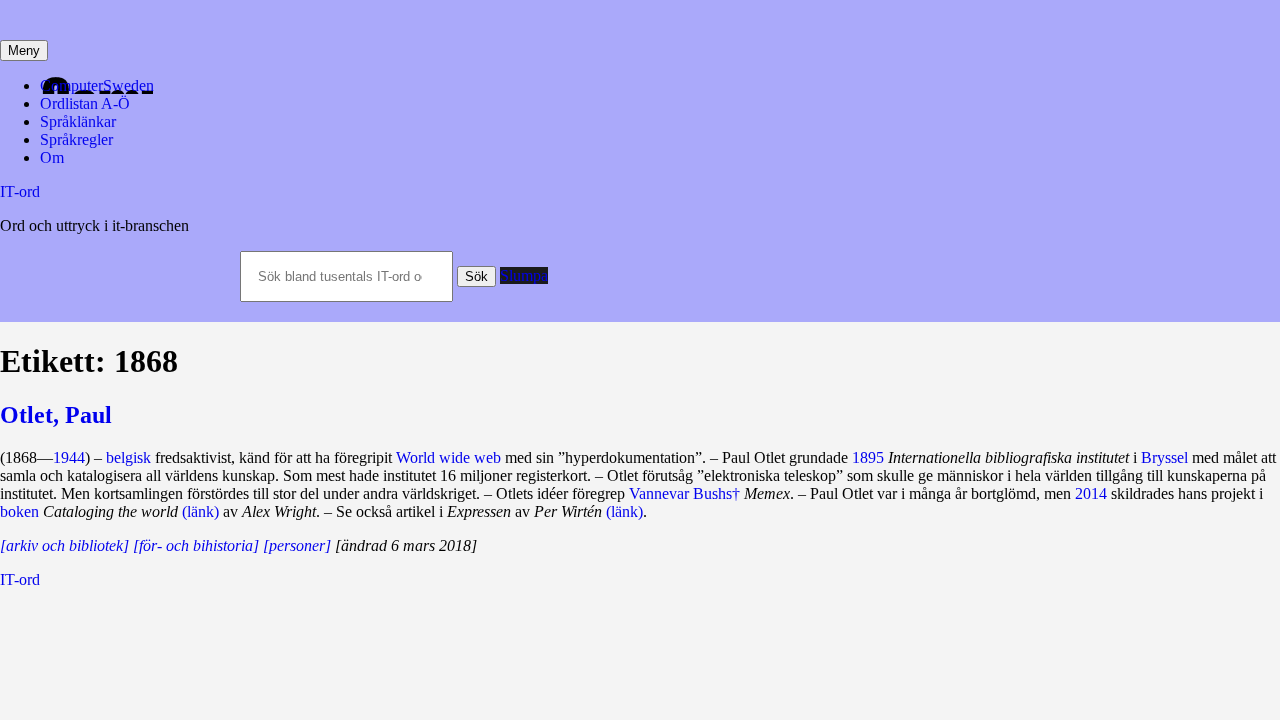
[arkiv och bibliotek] (64, 545)
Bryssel (1164, 457)
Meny (24, 50)
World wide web (448, 457)
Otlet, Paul (56, 415)
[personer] (297, 545)
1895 (868, 457)
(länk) (200, 511)
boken (19, 511)
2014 (1091, 493)
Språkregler (76, 139)
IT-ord (20, 191)
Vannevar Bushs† (684, 493)
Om (52, 157)
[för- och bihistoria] (196, 545)
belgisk (128, 457)
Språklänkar (78, 121)
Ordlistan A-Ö (85, 103)
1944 (69, 457)
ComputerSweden (97, 85)
